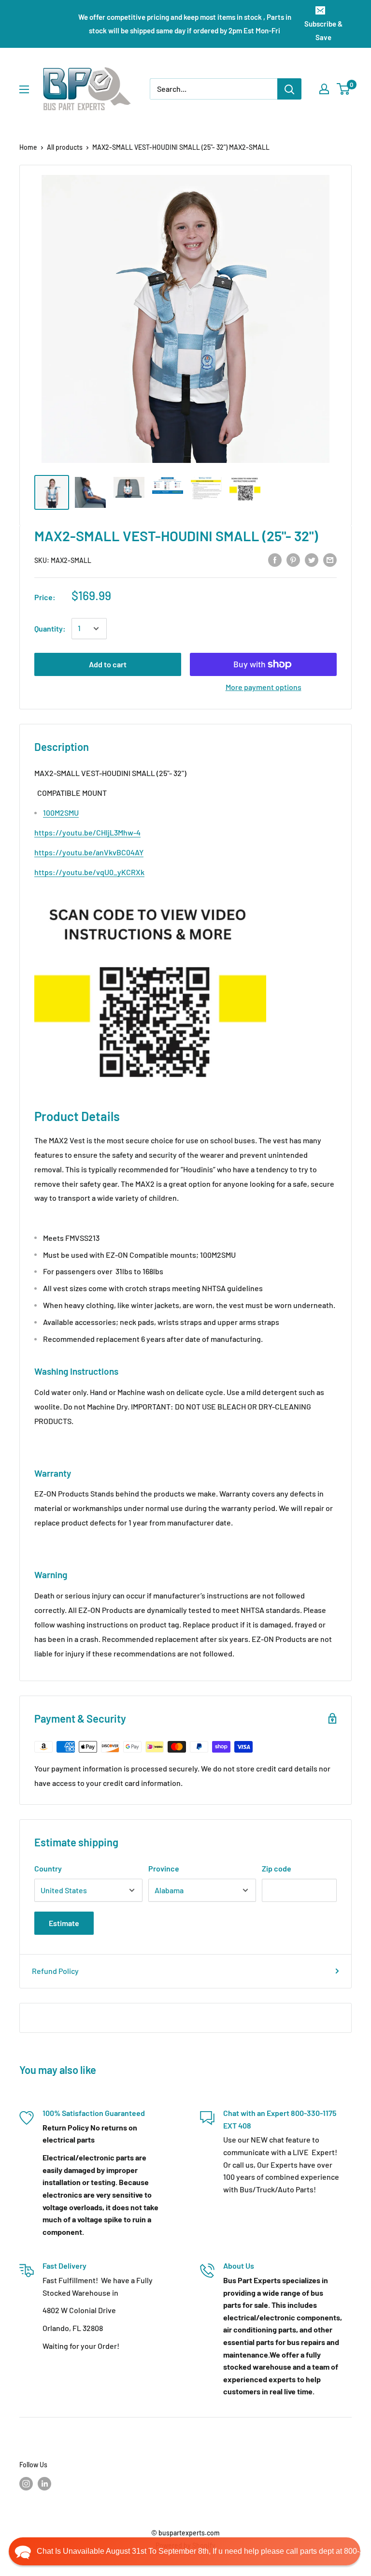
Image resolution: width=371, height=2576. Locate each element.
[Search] (289, 89)
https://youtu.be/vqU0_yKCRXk (89, 872)
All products (65, 147)
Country (48, 1868)
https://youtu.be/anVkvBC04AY (89, 852)
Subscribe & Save (323, 30)
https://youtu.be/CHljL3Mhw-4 (87, 832)
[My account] (324, 89)
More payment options (264, 687)
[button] (185, 2551)
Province (164, 1868)
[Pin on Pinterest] (293, 559)
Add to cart (108, 664)
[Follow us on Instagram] (26, 2483)
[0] (344, 89)
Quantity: (50, 628)
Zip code (277, 1868)
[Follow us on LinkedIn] (44, 2483)
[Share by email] (330, 559)
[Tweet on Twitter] (312, 559)
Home (28, 147)
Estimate (64, 1923)
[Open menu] (24, 89)
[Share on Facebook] (275, 559)
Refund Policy (55, 1971)
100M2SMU (61, 813)
